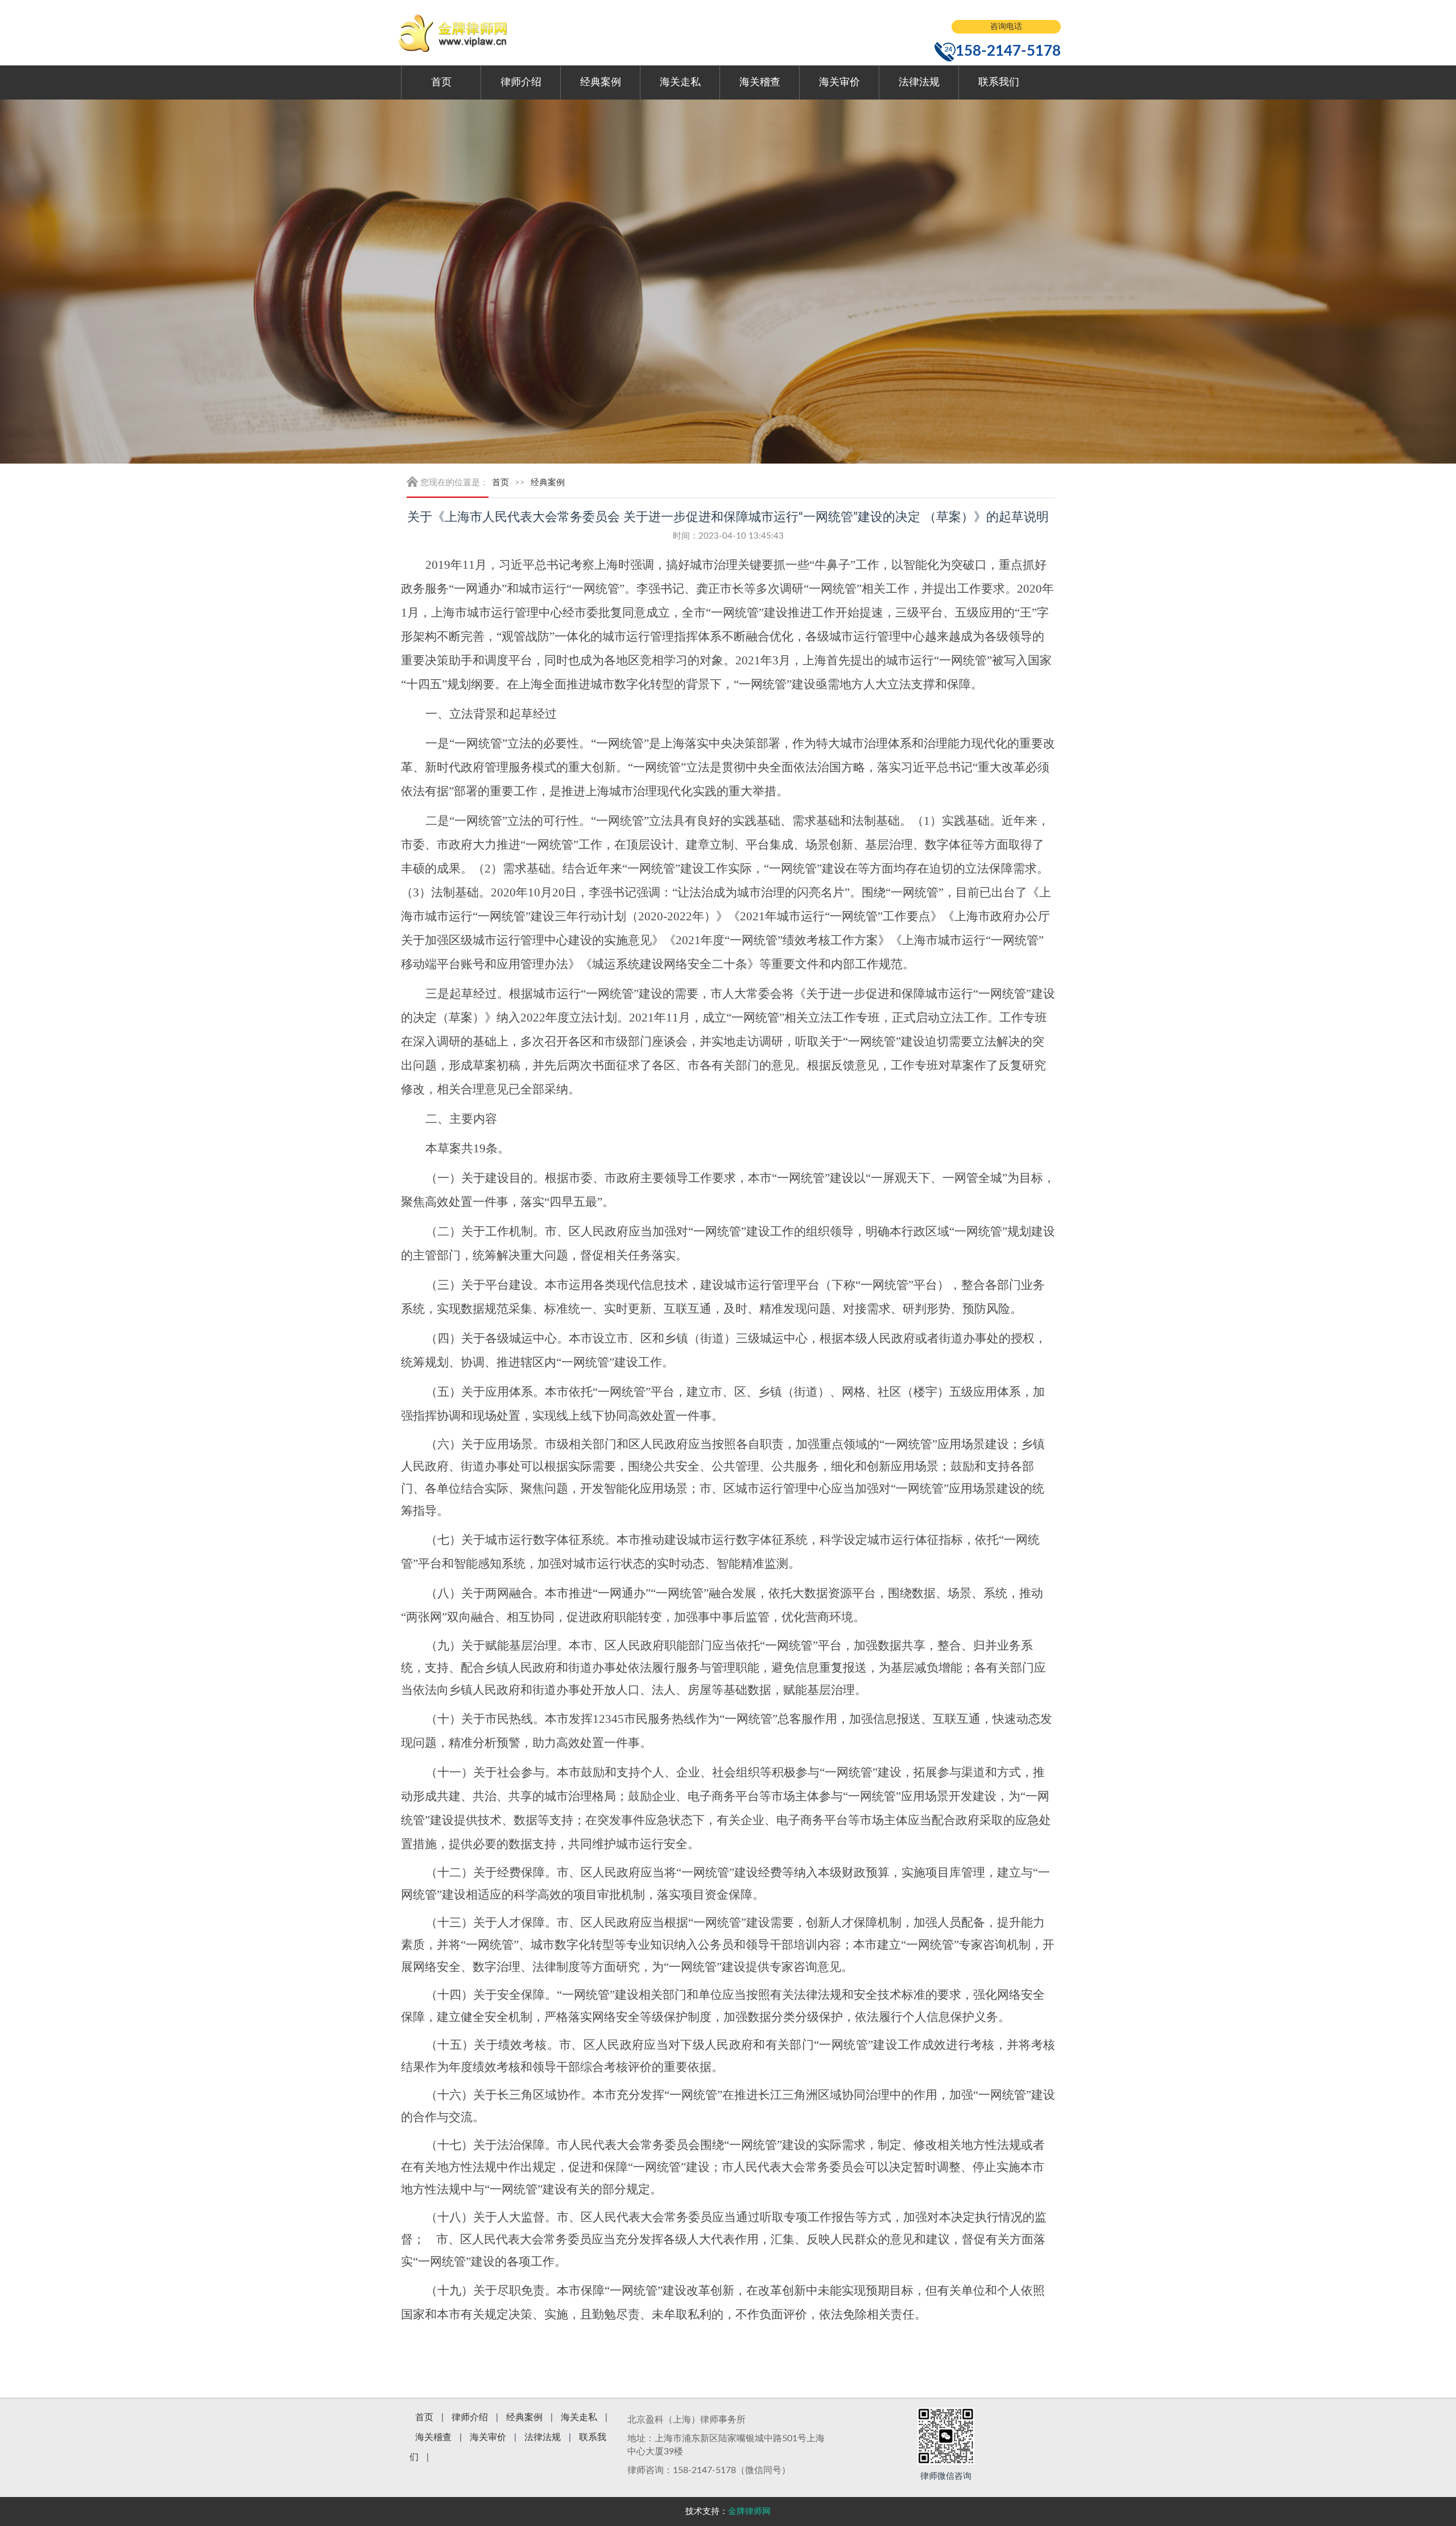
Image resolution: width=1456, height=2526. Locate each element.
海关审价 (839, 82)
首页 (441, 82)
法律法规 (919, 82)
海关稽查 (760, 82)
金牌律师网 (749, 2511)
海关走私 (680, 82)
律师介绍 (521, 82)
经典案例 (601, 82)
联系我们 (999, 82)
